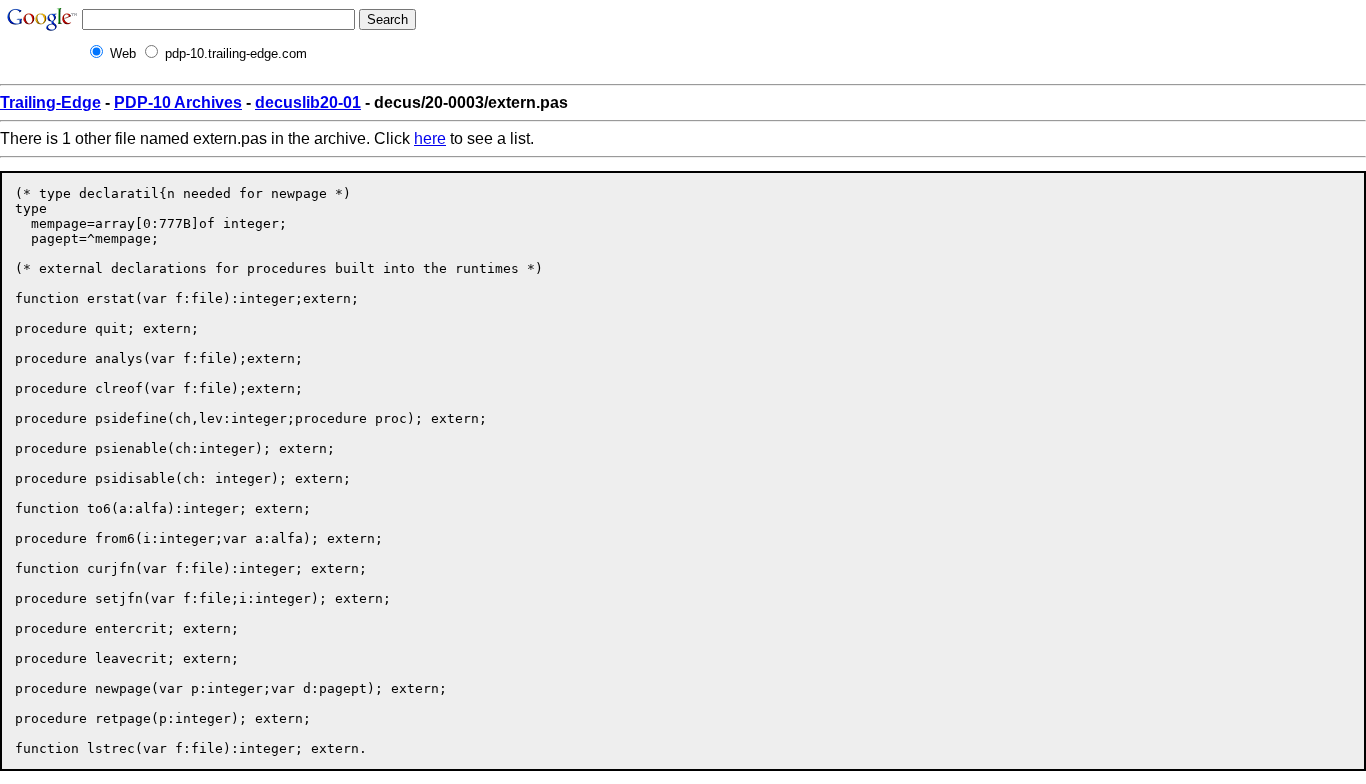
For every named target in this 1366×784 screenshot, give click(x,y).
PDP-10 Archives (178, 102)
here (430, 138)
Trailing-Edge (50, 102)
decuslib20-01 (308, 102)
